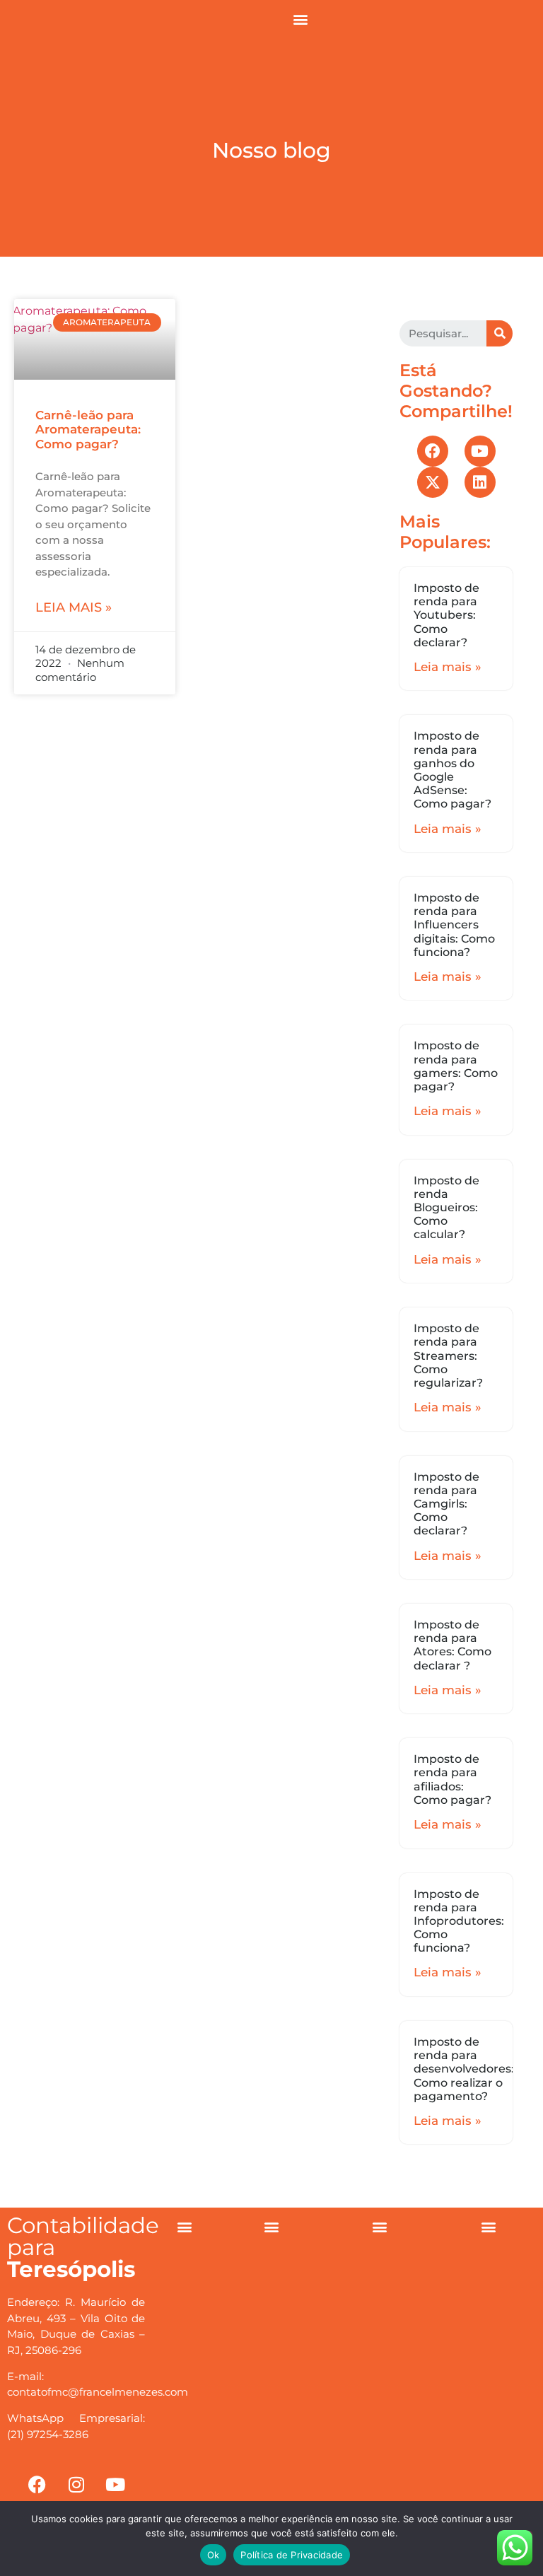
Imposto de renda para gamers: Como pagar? (456, 1066)
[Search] (500, 333)
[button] (300, 19)
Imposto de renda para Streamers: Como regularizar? (448, 1356)
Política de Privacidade (292, 2555)
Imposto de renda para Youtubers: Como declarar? (446, 615)
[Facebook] (433, 451)
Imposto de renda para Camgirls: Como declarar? (446, 1504)
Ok (214, 2555)
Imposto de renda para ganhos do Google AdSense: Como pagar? (452, 770)
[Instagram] (76, 2485)
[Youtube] (480, 451)
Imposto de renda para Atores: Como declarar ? (452, 1645)
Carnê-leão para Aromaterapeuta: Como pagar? (88, 430)
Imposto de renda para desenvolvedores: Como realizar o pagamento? (464, 2069)
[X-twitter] (433, 482)
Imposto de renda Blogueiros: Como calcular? (446, 1208)
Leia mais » (74, 607)
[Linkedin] (480, 482)
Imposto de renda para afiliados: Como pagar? (452, 1779)
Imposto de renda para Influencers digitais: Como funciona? (454, 925)
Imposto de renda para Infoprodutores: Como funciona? (459, 1921)
